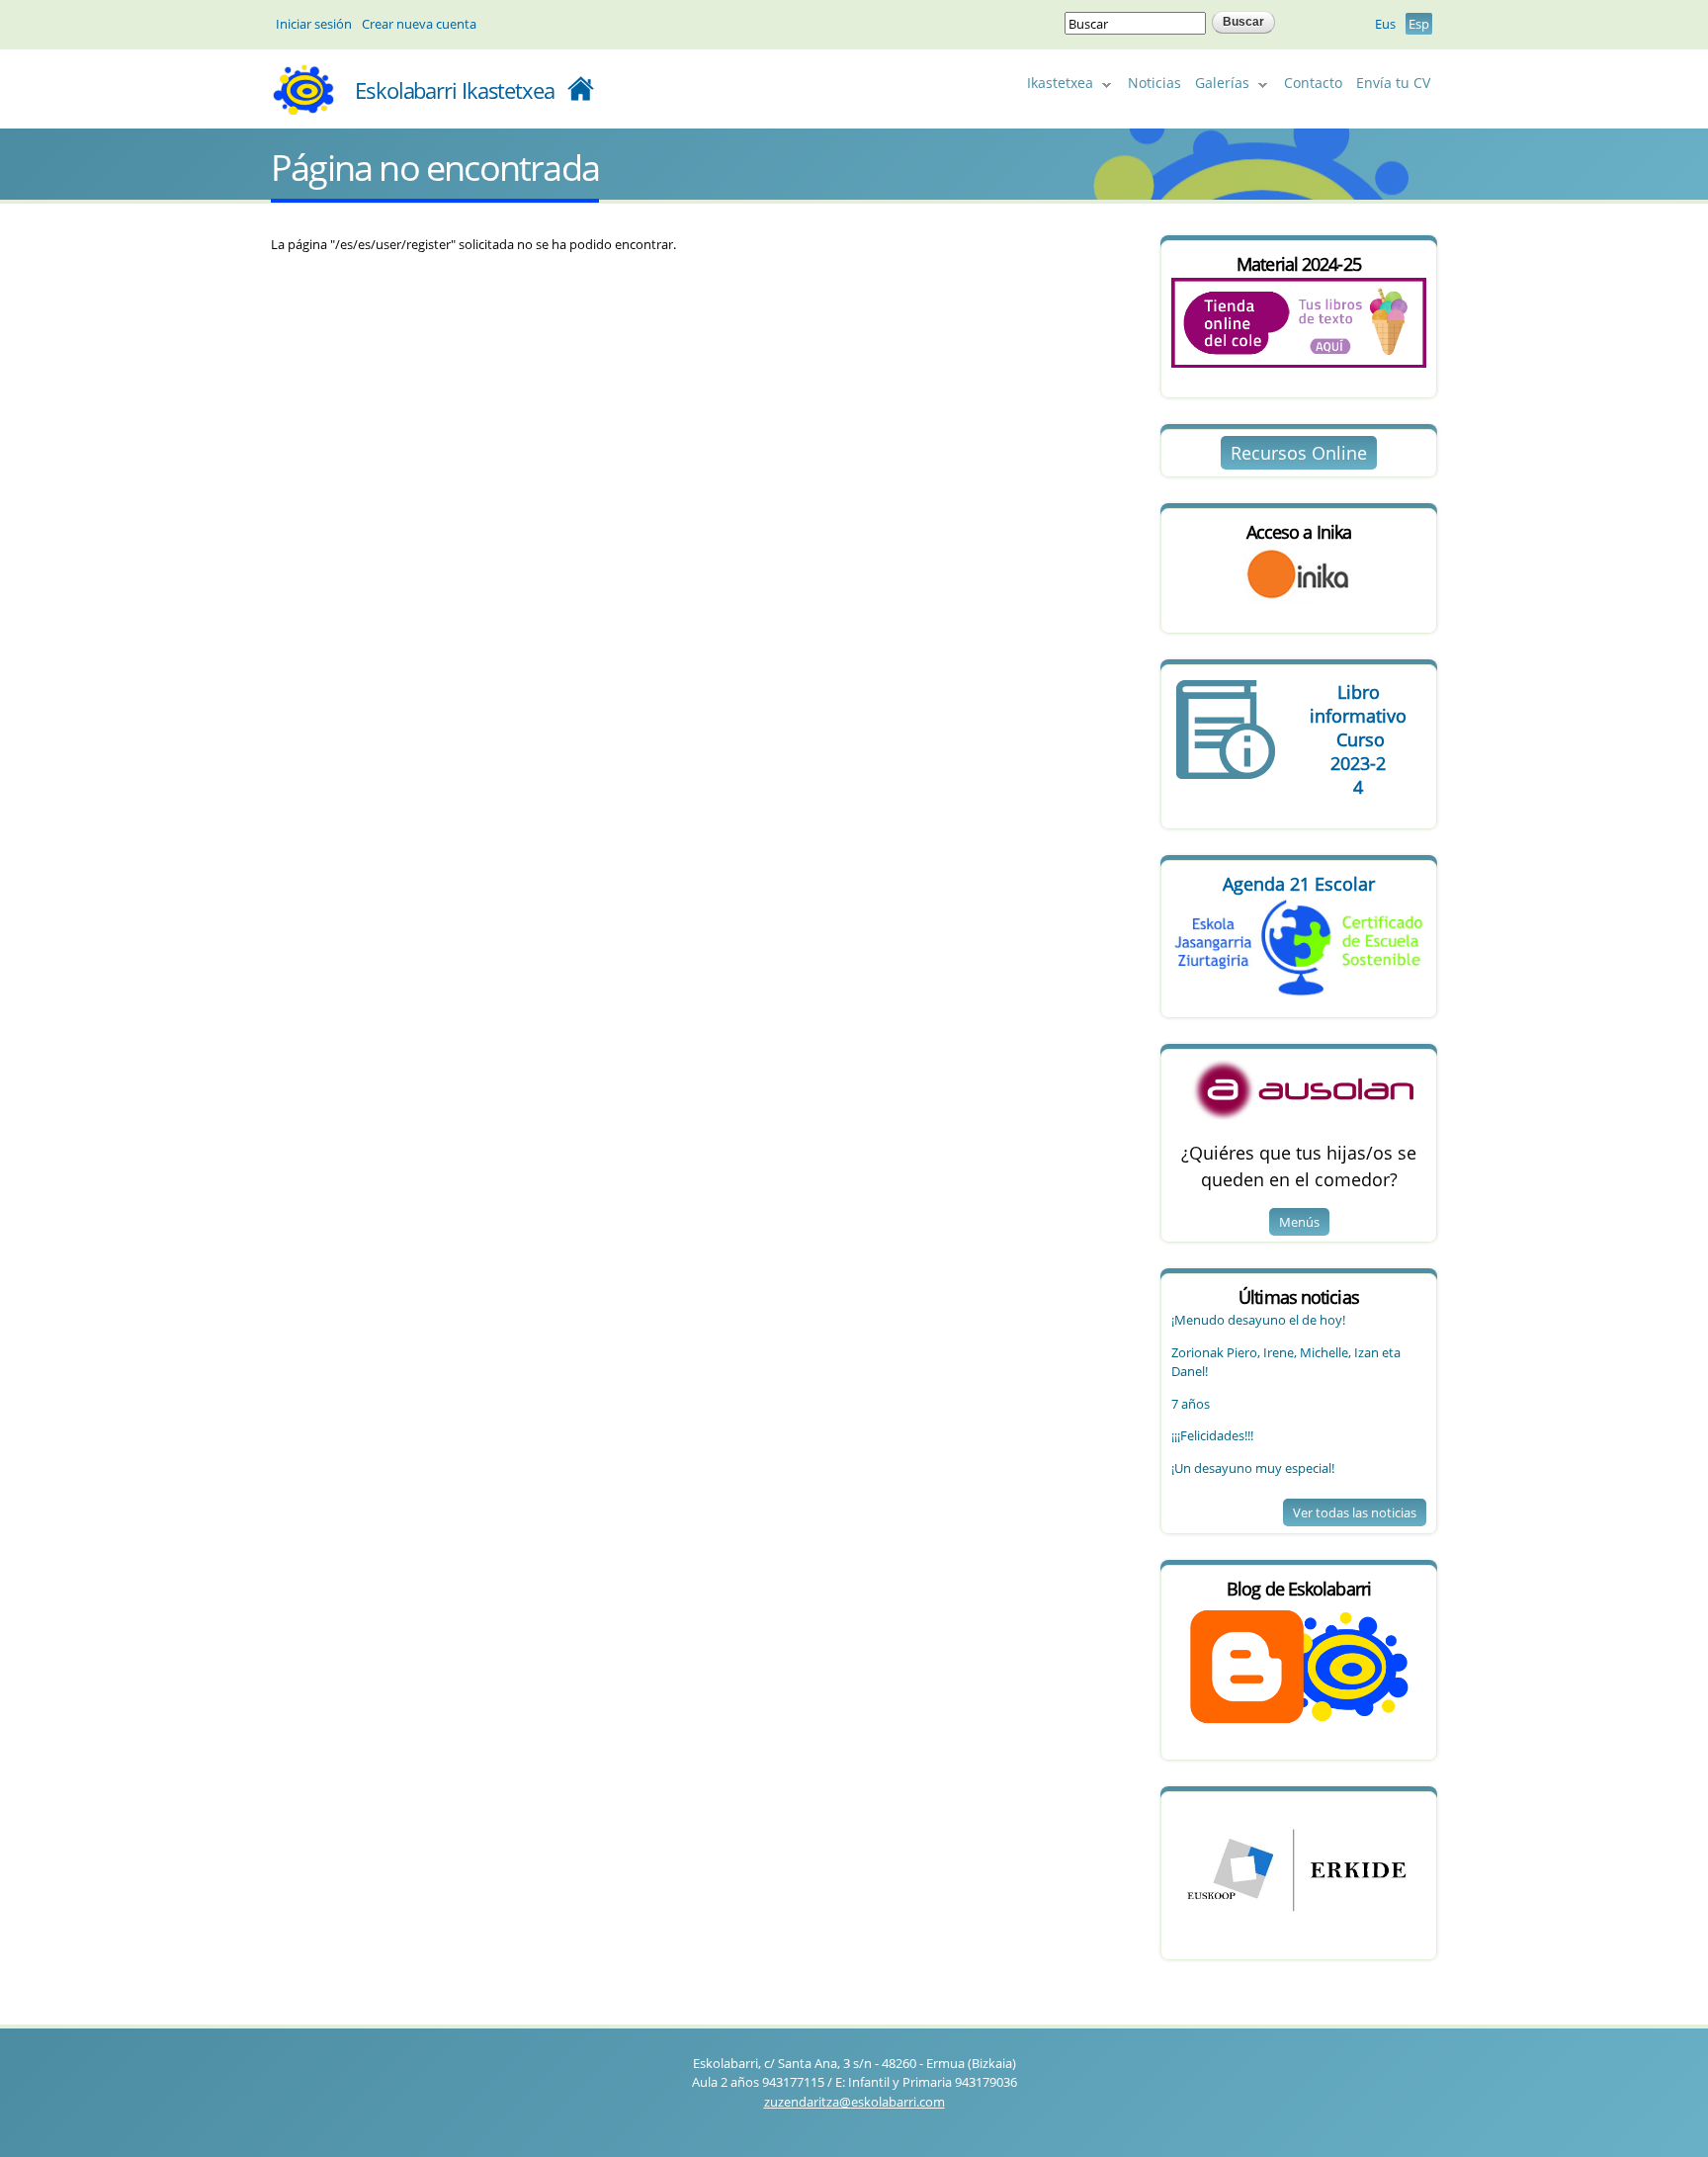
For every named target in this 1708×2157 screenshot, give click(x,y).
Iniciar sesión (314, 24)
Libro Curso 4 (1358, 739)
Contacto (1313, 83)
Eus (1385, 24)
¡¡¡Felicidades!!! (1212, 1435)
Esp (1419, 24)
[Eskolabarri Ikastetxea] (303, 108)
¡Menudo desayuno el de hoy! (1258, 1320)
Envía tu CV (1393, 83)
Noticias (1154, 83)
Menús (1299, 1222)
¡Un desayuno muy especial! (1253, 1468)
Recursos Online (1299, 453)
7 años (1191, 1404)
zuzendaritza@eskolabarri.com (854, 2102)
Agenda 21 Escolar (1299, 884)
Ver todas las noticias (1355, 1512)
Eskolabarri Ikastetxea (455, 90)
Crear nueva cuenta (419, 24)
